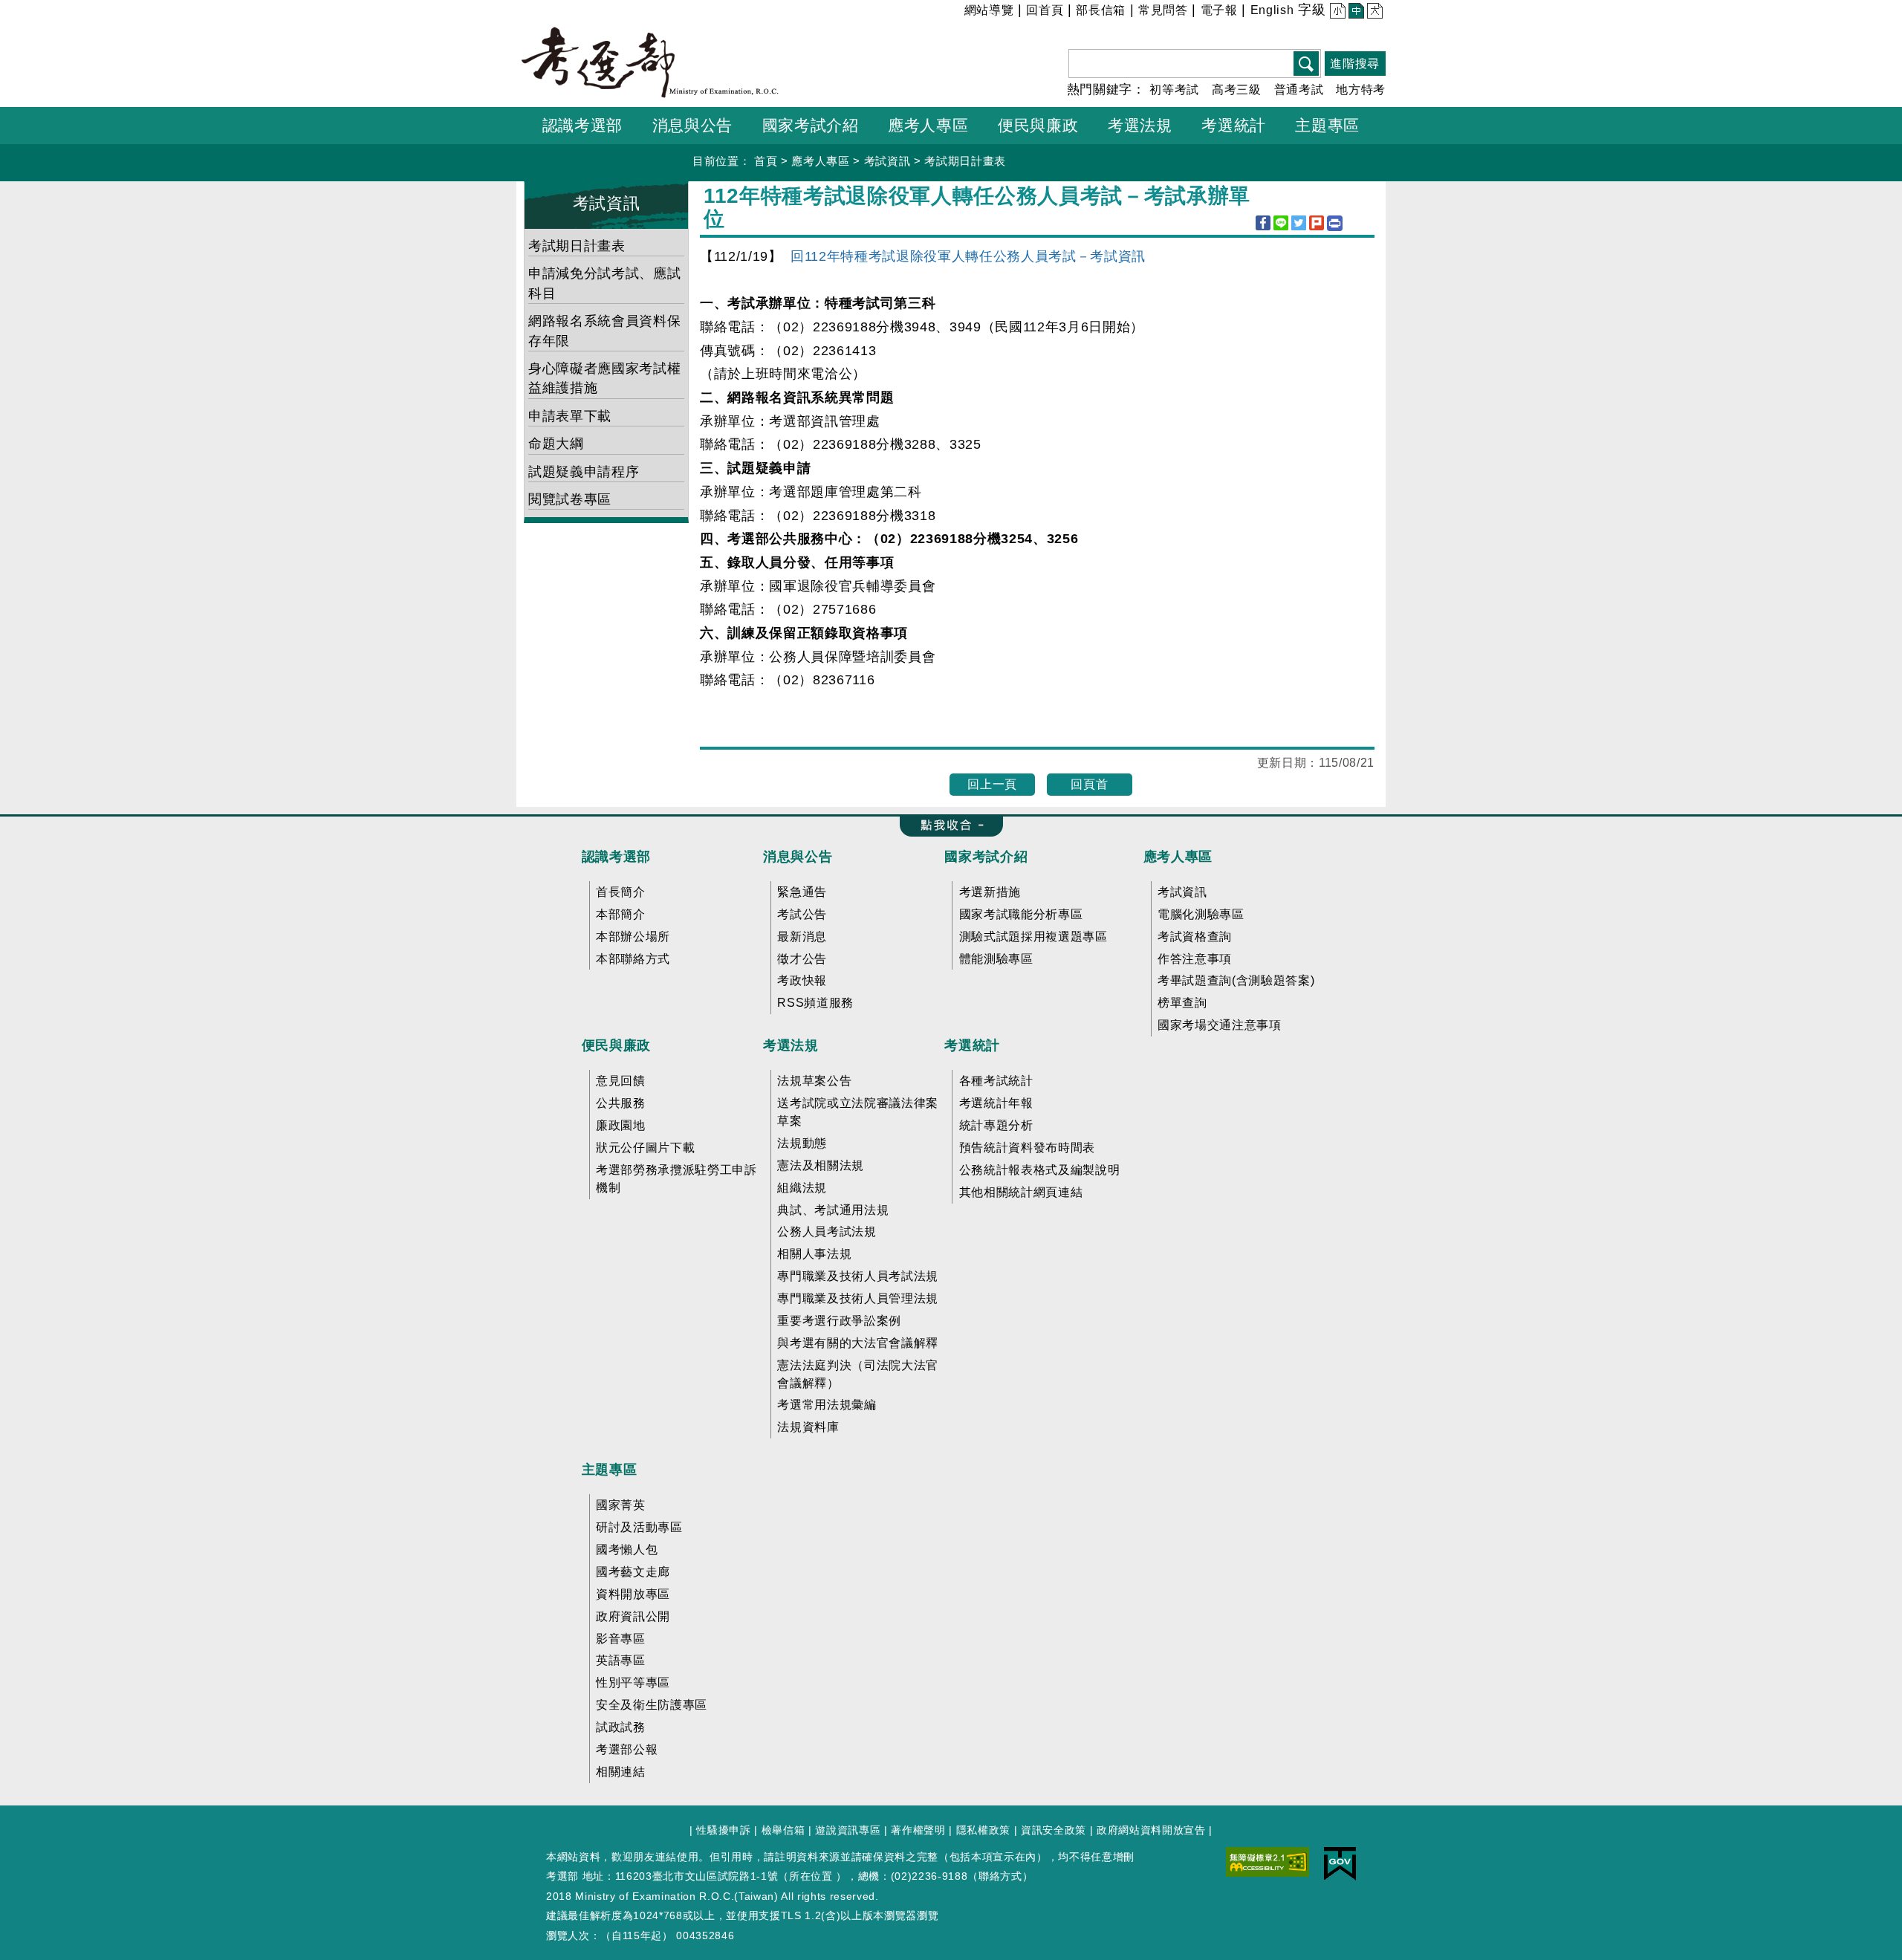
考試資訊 (887, 161)
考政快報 (802, 980)
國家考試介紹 (986, 857)
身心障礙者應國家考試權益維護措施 (604, 378)
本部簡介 (621, 914)
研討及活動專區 (639, 1527)
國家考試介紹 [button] (811, 125)
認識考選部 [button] (582, 125)
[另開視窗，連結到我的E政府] (1340, 1863)
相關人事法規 (814, 1254)
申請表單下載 (570, 416)
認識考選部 (616, 857)
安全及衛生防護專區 (652, 1705)
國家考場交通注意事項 (1220, 1025)
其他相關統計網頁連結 (1021, 1192)
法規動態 (802, 1143)
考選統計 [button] (1234, 125)
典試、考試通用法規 (833, 1210)
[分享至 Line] (1281, 223)
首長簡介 (621, 892)
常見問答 (1163, 10)
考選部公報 (627, 1749)
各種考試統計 (996, 1081)
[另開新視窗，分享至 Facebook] (1263, 223)
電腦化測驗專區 (1201, 914)
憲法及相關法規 (821, 1165)
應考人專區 (820, 161)
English (1272, 10)
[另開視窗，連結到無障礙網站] (1268, 1861)
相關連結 (621, 1772)
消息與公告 (798, 857)
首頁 (766, 161)
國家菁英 (621, 1505)
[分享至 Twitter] (1299, 223)
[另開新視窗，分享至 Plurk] (1317, 223)
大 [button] (1373, 12)
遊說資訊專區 (848, 1830)
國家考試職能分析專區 (1021, 914)
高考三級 (1237, 90)
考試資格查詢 (1195, 937)
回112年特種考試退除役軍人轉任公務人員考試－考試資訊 (968, 256)
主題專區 (610, 1470)
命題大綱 (556, 444)
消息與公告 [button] (692, 125)
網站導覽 (989, 10)
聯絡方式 (1000, 1876)
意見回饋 (621, 1081)
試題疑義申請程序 (584, 472)
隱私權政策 (983, 1830)
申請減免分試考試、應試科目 (604, 283)
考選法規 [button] (1140, 125)
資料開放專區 (633, 1594)
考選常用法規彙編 (827, 1405)
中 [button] (1355, 12)
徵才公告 (802, 959)
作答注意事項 (1195, 959)
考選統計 (972, 1045)
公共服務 (621, 1103)
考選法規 (791, 1045)
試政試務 (621, 1727)
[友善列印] (1335, 223)
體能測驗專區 (996, 959)
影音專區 (621, 1639)
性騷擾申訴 (723, 1830)
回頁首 (1089, 784)
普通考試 (1299, 90)
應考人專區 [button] (928, 125)
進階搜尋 (1355, 64)
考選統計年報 (996, 1103)
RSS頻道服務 (815, 1003)
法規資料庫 (808, 1427)
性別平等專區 (633, 1682)
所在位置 (811, 1876)
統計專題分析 (996, 1125)
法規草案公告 (814, 1081)
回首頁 (1045, 10)
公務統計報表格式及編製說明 (1040, 1170)
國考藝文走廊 (633, 1572)
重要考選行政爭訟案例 (839, 1321)
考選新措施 (990, 892)
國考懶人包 (627, 1549)
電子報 (1219, 10)
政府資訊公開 (633, 1616)
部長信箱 (1101, 10)
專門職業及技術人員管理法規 (858, 1298)
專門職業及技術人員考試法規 (858, 1276)
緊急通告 (802, 892)
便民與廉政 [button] (1038, 125)
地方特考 (1361, 90)
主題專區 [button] (1327, 125)
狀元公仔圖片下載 (645, 1148)
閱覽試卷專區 (570, 499)
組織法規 (802, 1188)
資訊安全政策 (1054, 1830)
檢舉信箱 (783, 1830)
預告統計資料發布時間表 (1027, 1148)
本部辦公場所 (633, 937)
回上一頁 (992, 784)
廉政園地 (621, 1125)
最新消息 (802, 937)
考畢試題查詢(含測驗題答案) (1236, 980)
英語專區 (621, 1660)
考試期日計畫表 (965, 161)
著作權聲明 (918, 1830)
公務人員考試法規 (827, 1232)
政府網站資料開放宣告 (1151, 1830)
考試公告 (802, 914)
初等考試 (1174, 90)
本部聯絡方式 (633, 959)
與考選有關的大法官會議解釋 (858, 1343)
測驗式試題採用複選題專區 (1033, 937)
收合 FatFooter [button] (947, 826)
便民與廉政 (616, 1045)
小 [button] (1336, 12)
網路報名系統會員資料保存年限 (604, 331)
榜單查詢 (1182, 1003)
